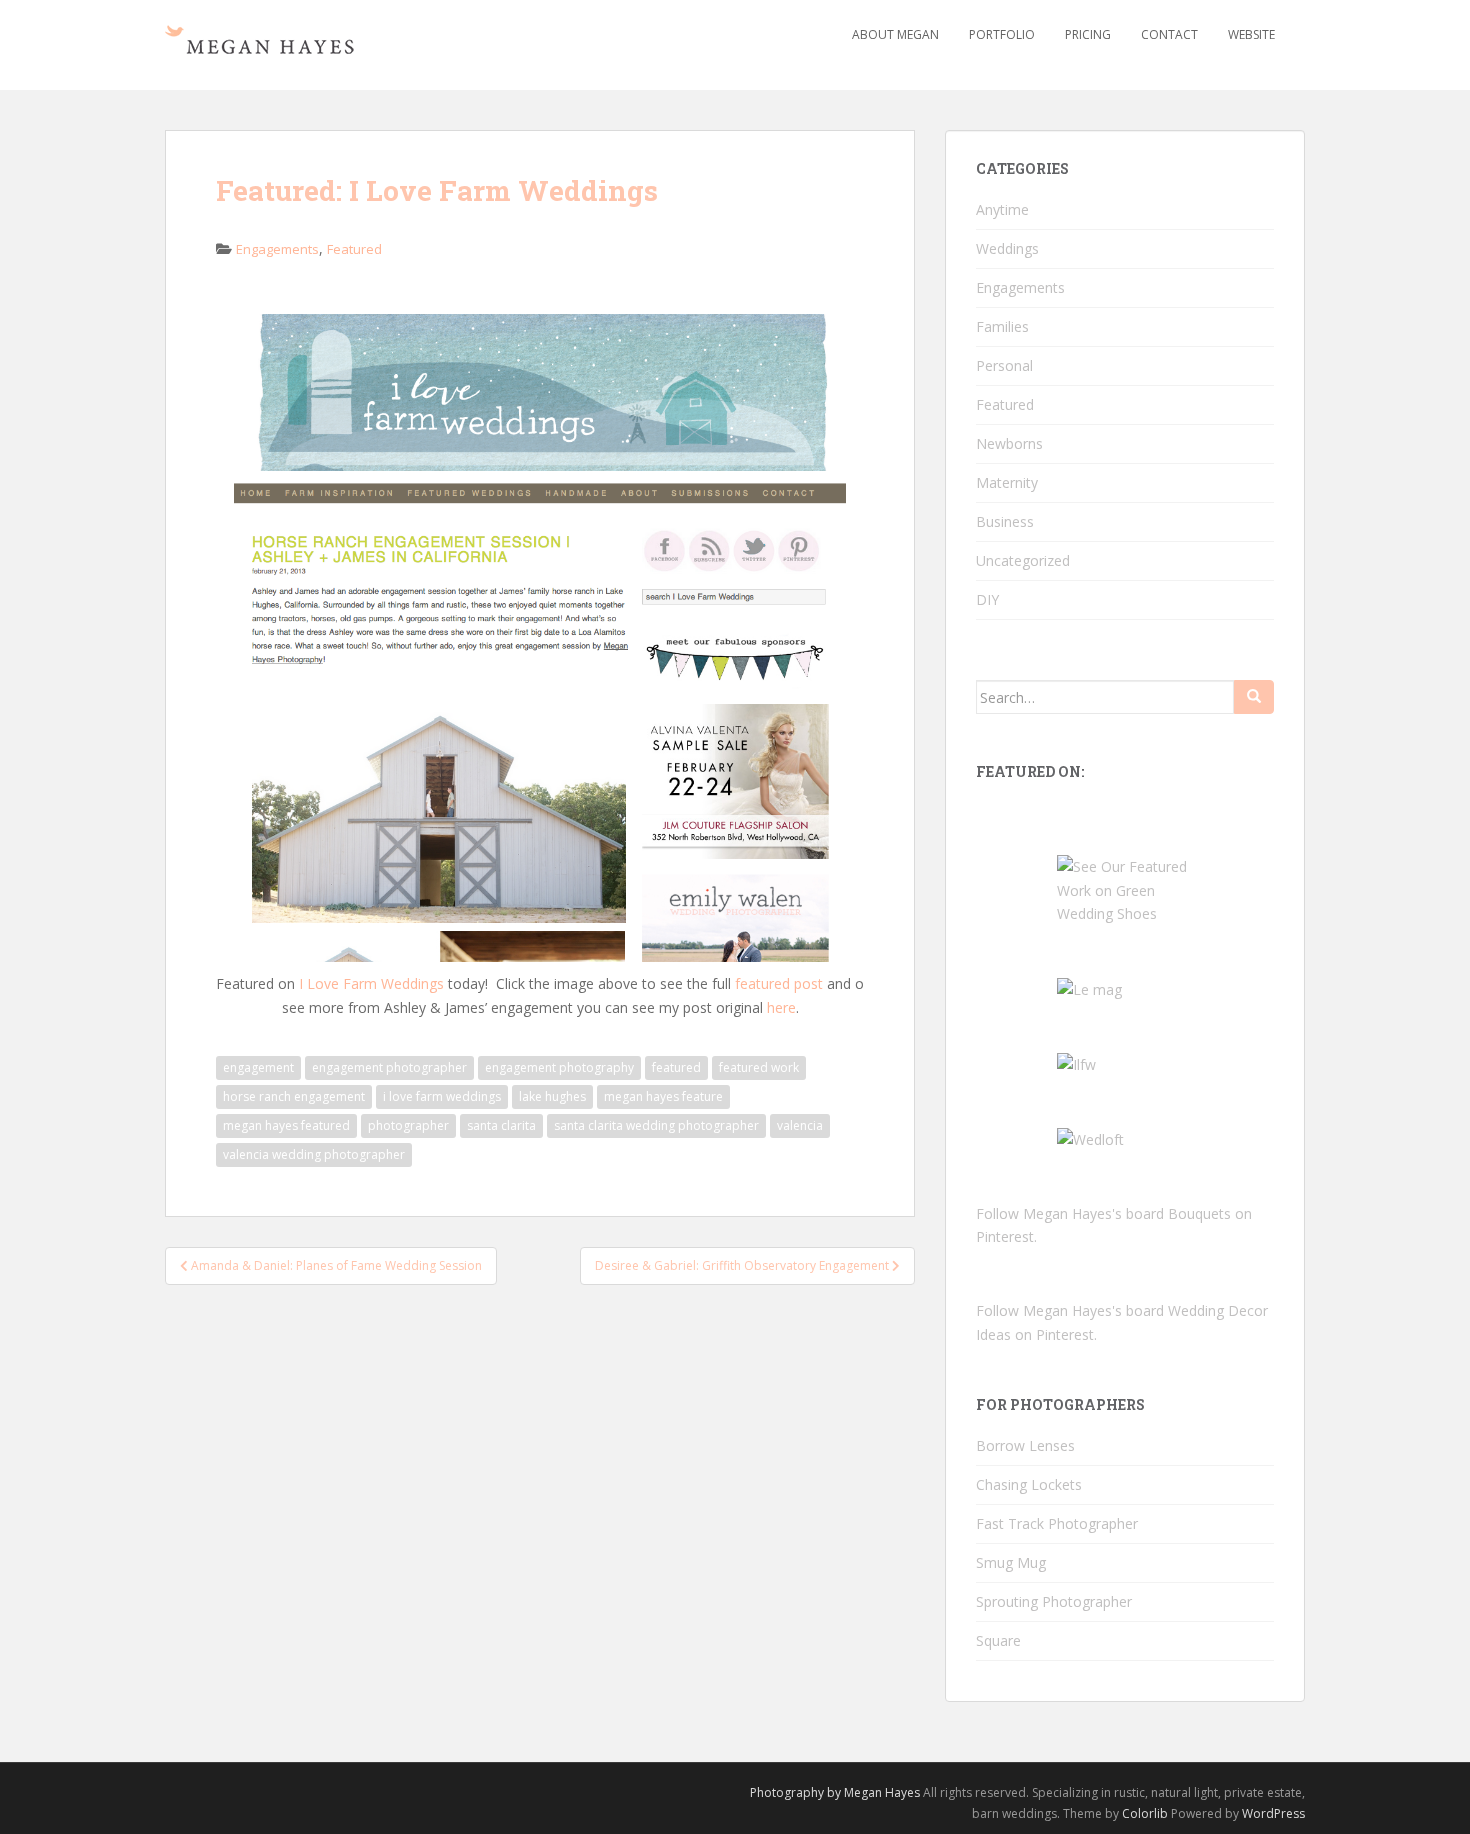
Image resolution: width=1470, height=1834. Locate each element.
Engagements (277, 249)
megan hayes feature (663, 1096)
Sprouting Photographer (1054, 1601)
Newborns (1009, 443)
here (781, 1007)
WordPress (1273, 1813)
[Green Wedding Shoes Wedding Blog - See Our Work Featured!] (1125, 888)
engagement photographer (389, 1067)
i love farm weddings (442, 1096)
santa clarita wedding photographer (656, 1125)
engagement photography (559, 1067)
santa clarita (501, 1125)
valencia (800, 1125)
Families (1002, 326)
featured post (779, 983)
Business (1005, 521)
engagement (258, 1067)
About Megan (895, 34)
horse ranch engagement (294, 1096)
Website (1251, 34)
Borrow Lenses (1025, 1445)
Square (998, 1640)
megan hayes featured (286, 1125)
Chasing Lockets (1029, 1484)
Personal (1004, 365)
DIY (987, 599)
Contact (1169, 34)
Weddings (1007, 248)
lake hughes (552, 1096)
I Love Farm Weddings (371, 983)
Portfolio (1002, 34)
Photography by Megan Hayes (835, 1792)
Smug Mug (1011, 1562)
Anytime (1002, 209)
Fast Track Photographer (1057, 1523)
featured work (759, 1067)
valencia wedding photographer (314, 1154)
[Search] (1254, 697)
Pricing (1088, 34)
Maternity (1007, 482)
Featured (354, 249)
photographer (408, 1125)
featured (676, 1067)
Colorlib (1145, 1813)
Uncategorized (1023, 560)
